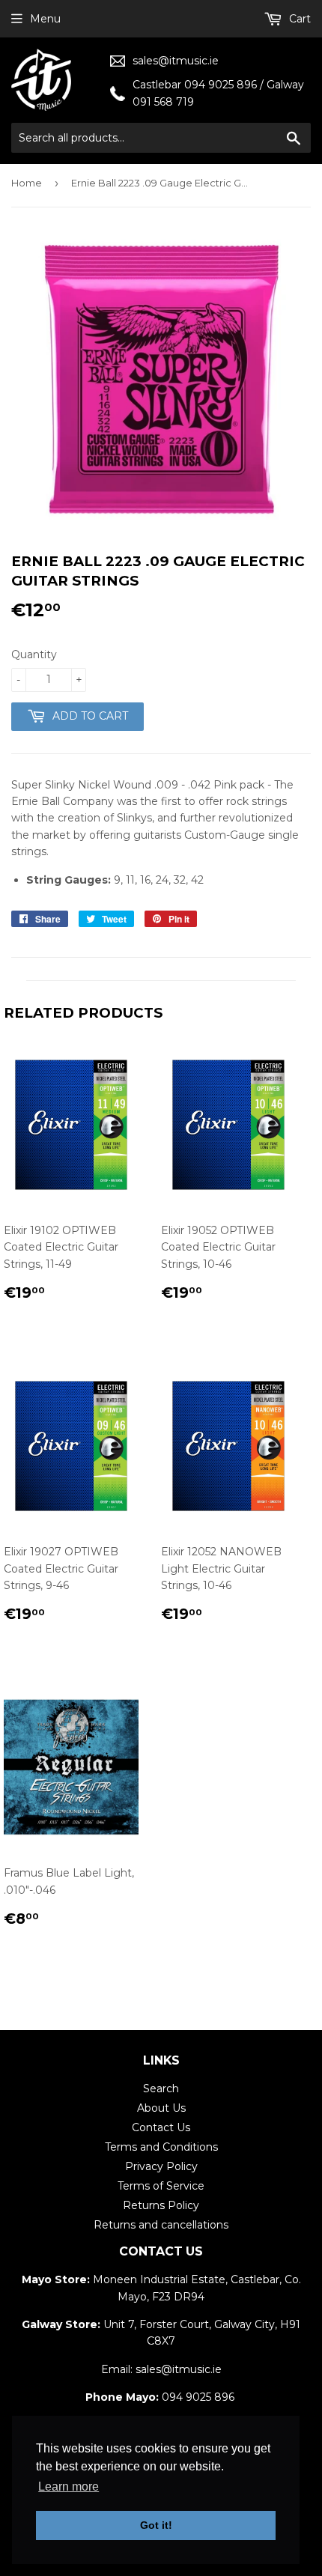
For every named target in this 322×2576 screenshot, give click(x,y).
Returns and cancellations (161, 2225)
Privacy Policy (161, 2166)
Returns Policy (161, 2205)
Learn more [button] (69, 2487)
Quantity (34, 654)
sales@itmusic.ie (176, 61)
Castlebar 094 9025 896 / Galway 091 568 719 (218, 93)
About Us (161, 2108)
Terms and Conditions (161, 2147)
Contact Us (161, 2127)
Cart (298, 19)
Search (161, 2089)
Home (27, 183)
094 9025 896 (198, 2397)
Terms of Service (161, 2186)
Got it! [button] (156, 2525)
